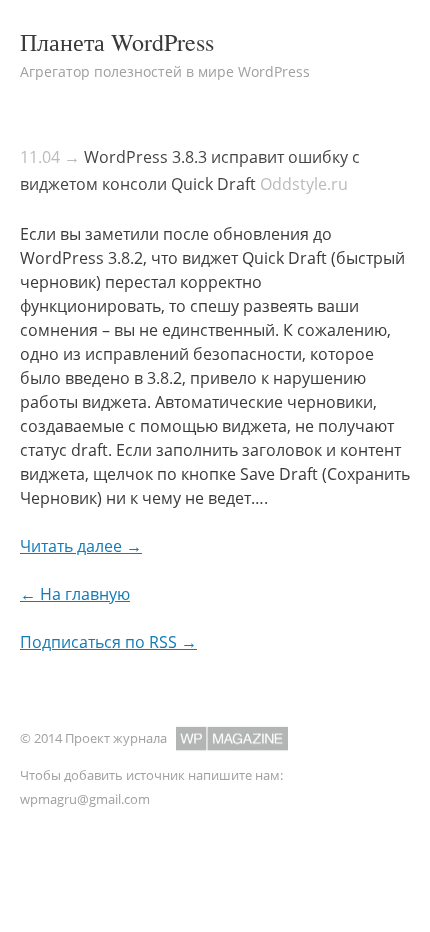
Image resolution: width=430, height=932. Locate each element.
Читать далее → (81, 546)
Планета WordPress (117, 42)
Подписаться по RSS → (108, 642)
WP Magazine (232, 738)
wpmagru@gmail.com (85, 799)
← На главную (75, 594)
